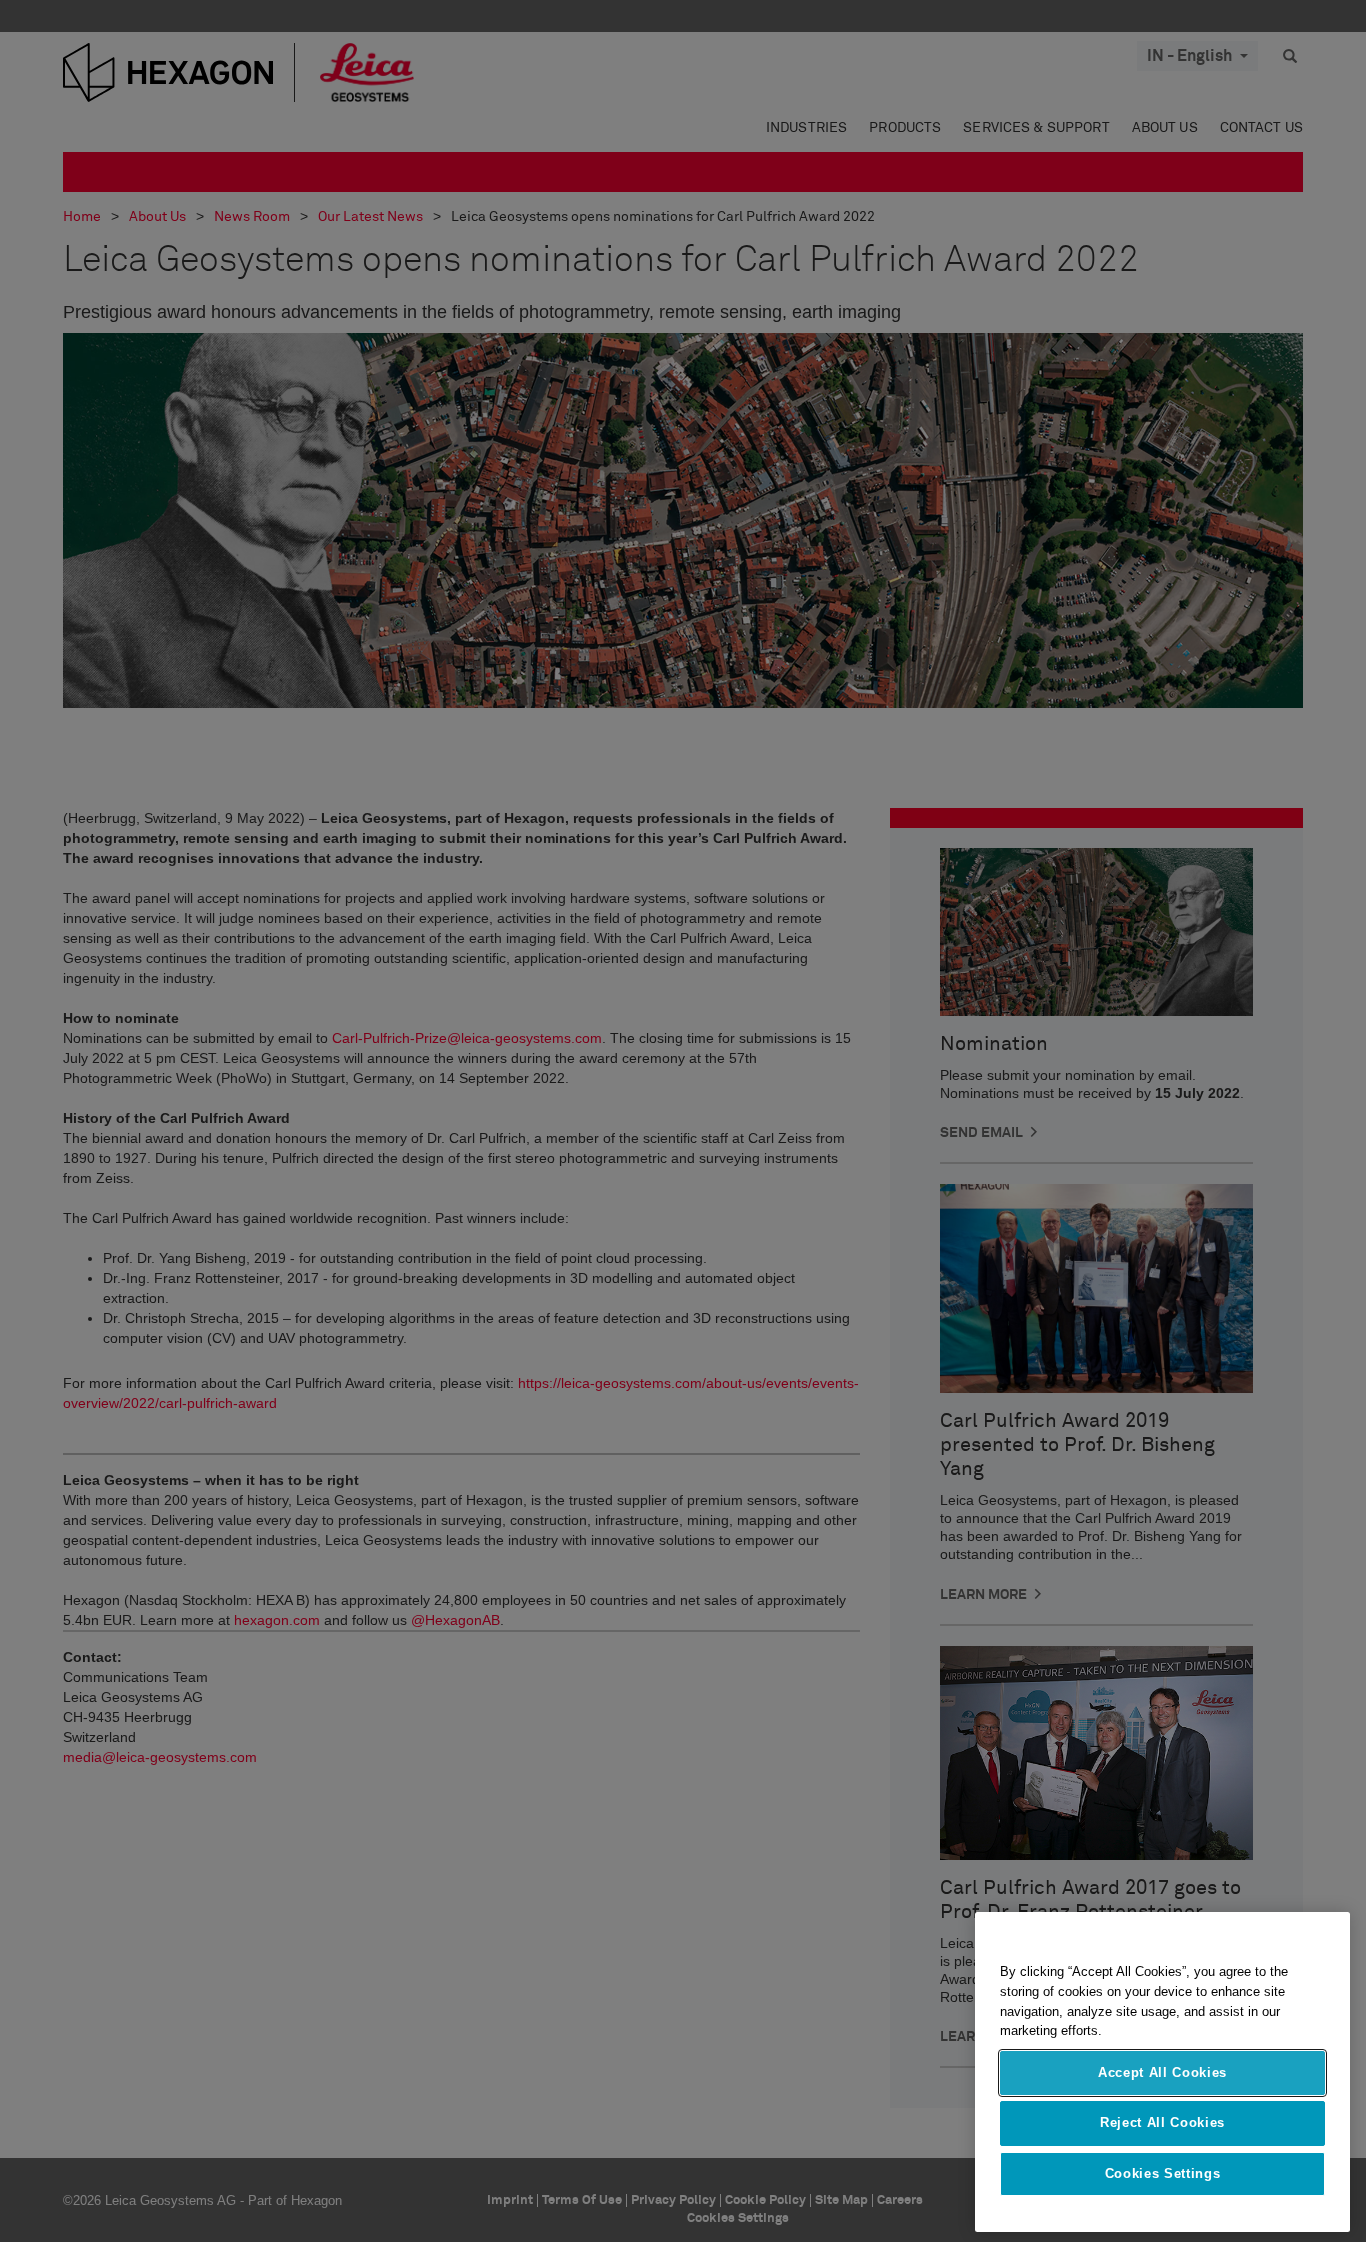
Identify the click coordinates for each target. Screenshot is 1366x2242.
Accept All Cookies (1162, 2072)
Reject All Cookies (1162, 2122)
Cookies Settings (1163, 2173)
